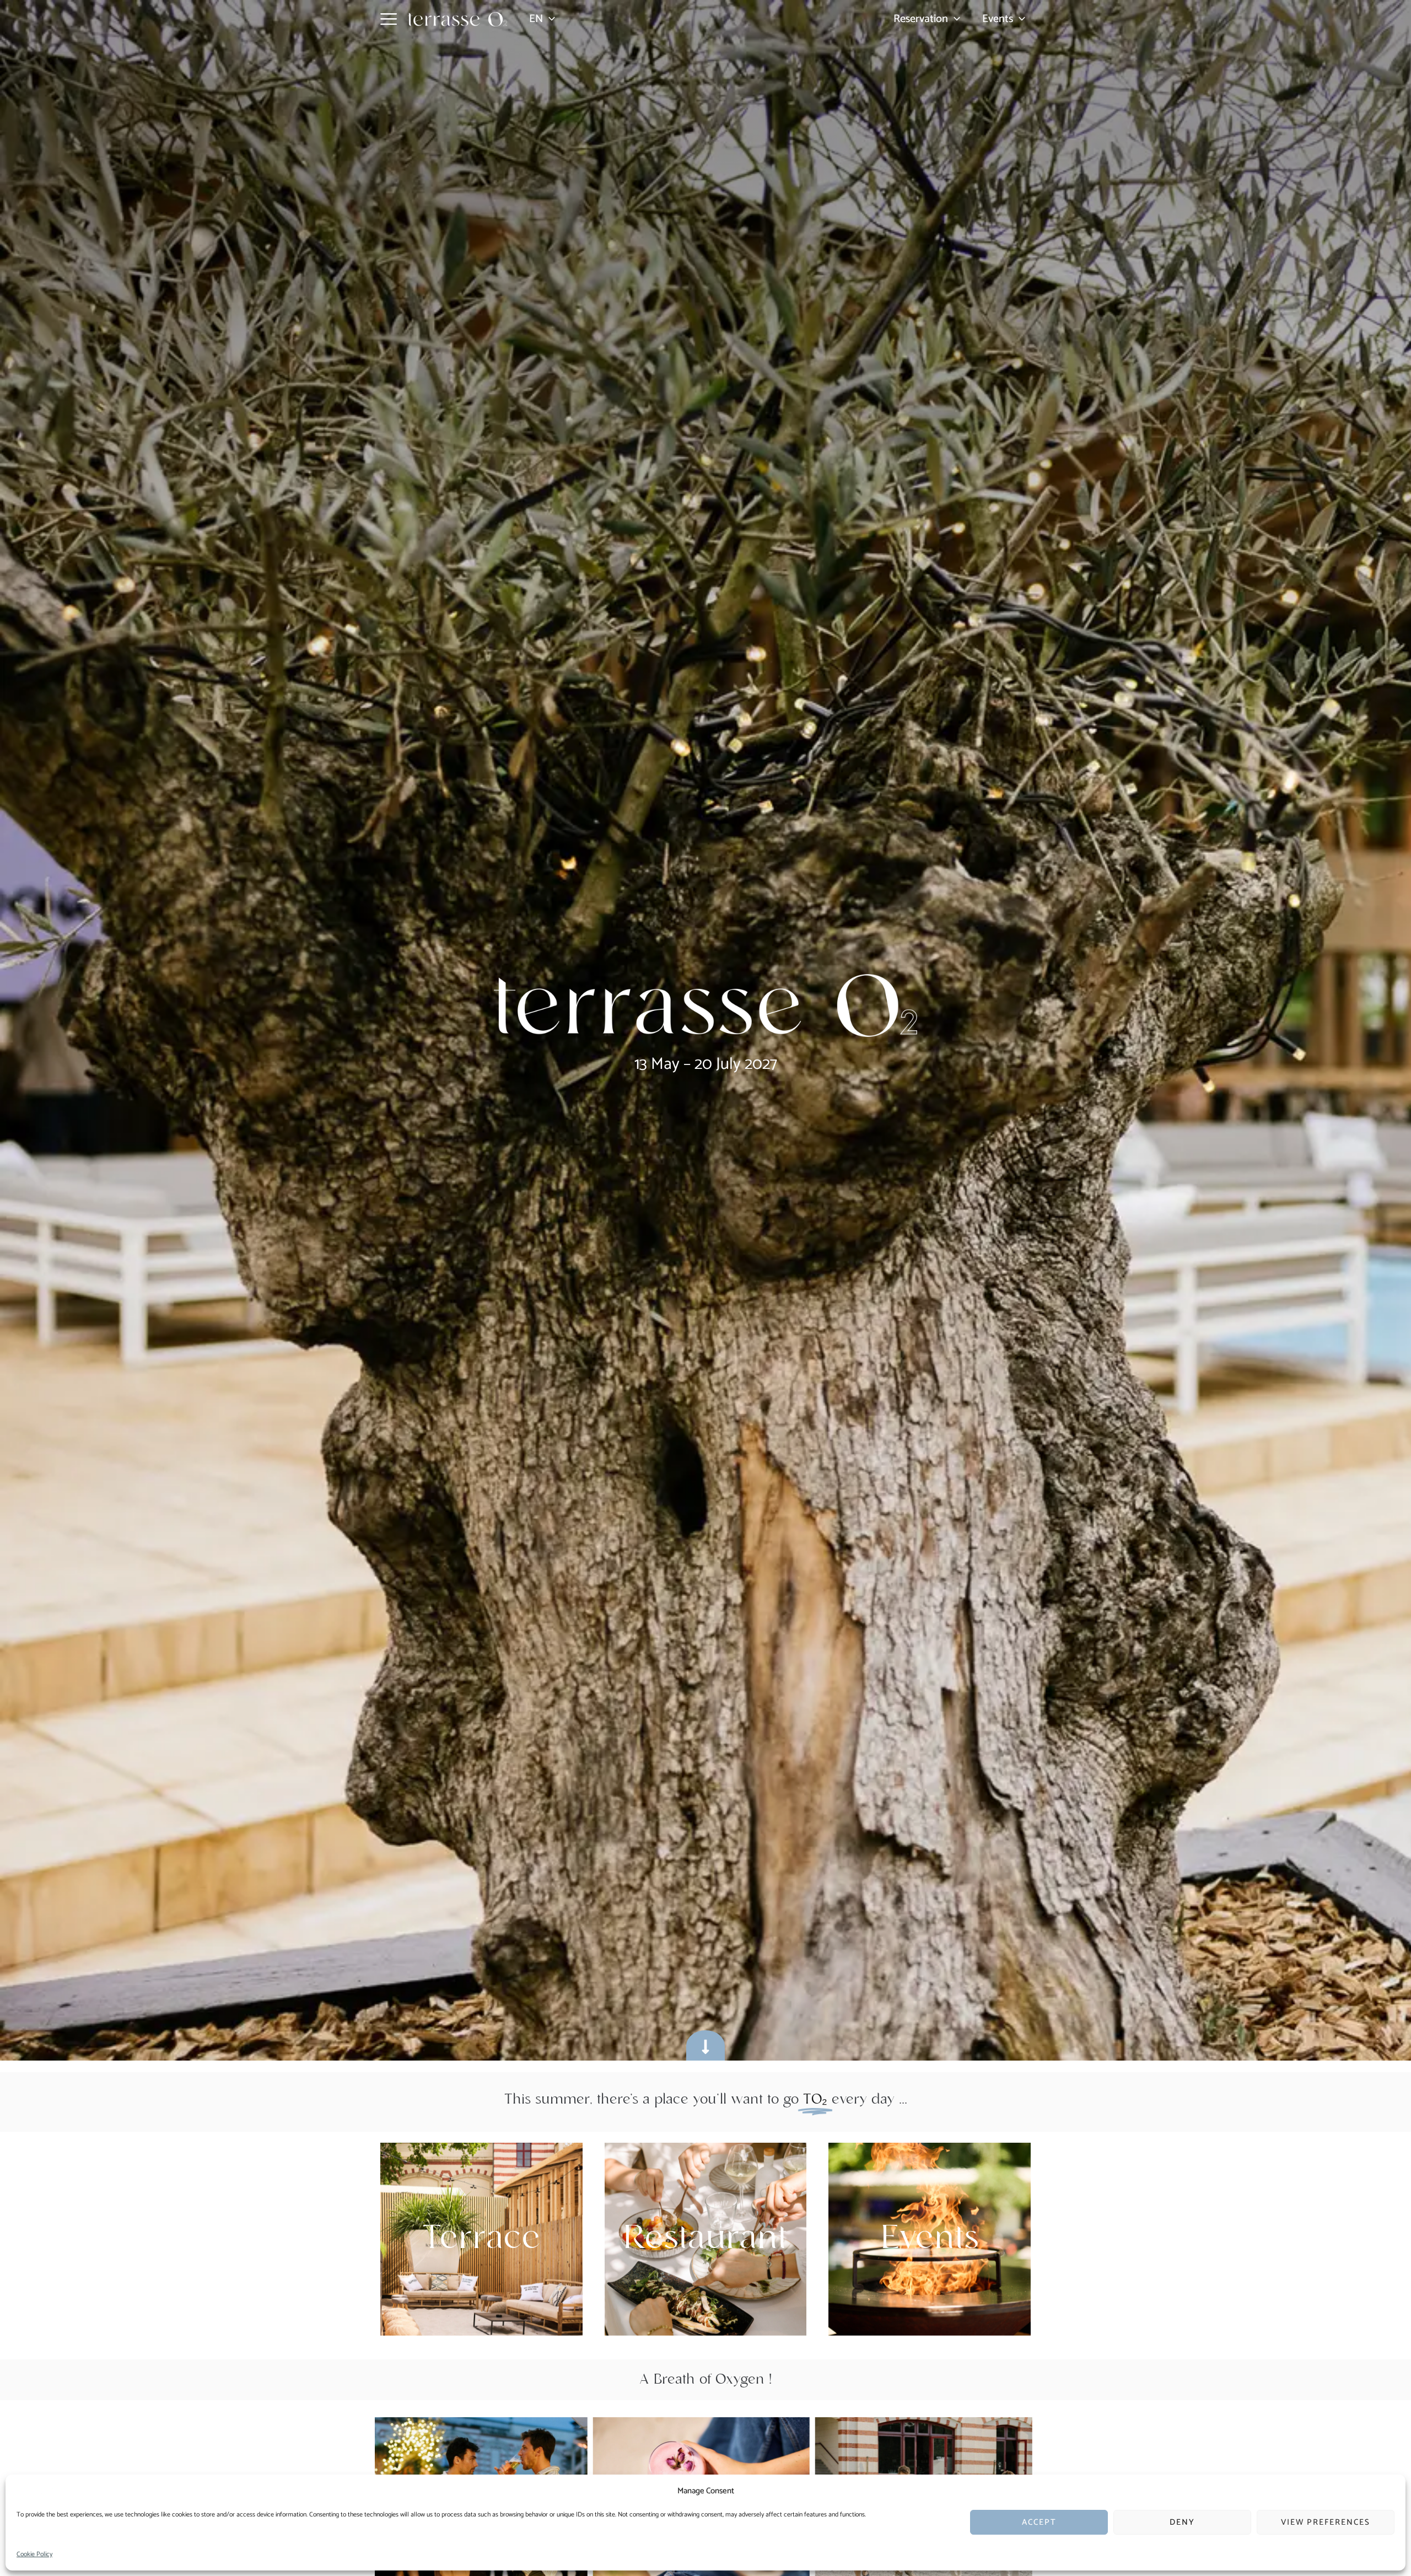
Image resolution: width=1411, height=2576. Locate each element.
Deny (1182, 2522)
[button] (549, 19)
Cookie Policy (34, 2554)
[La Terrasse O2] (44, 2491)
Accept (1039, 2522)
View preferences (1326, 2522)
